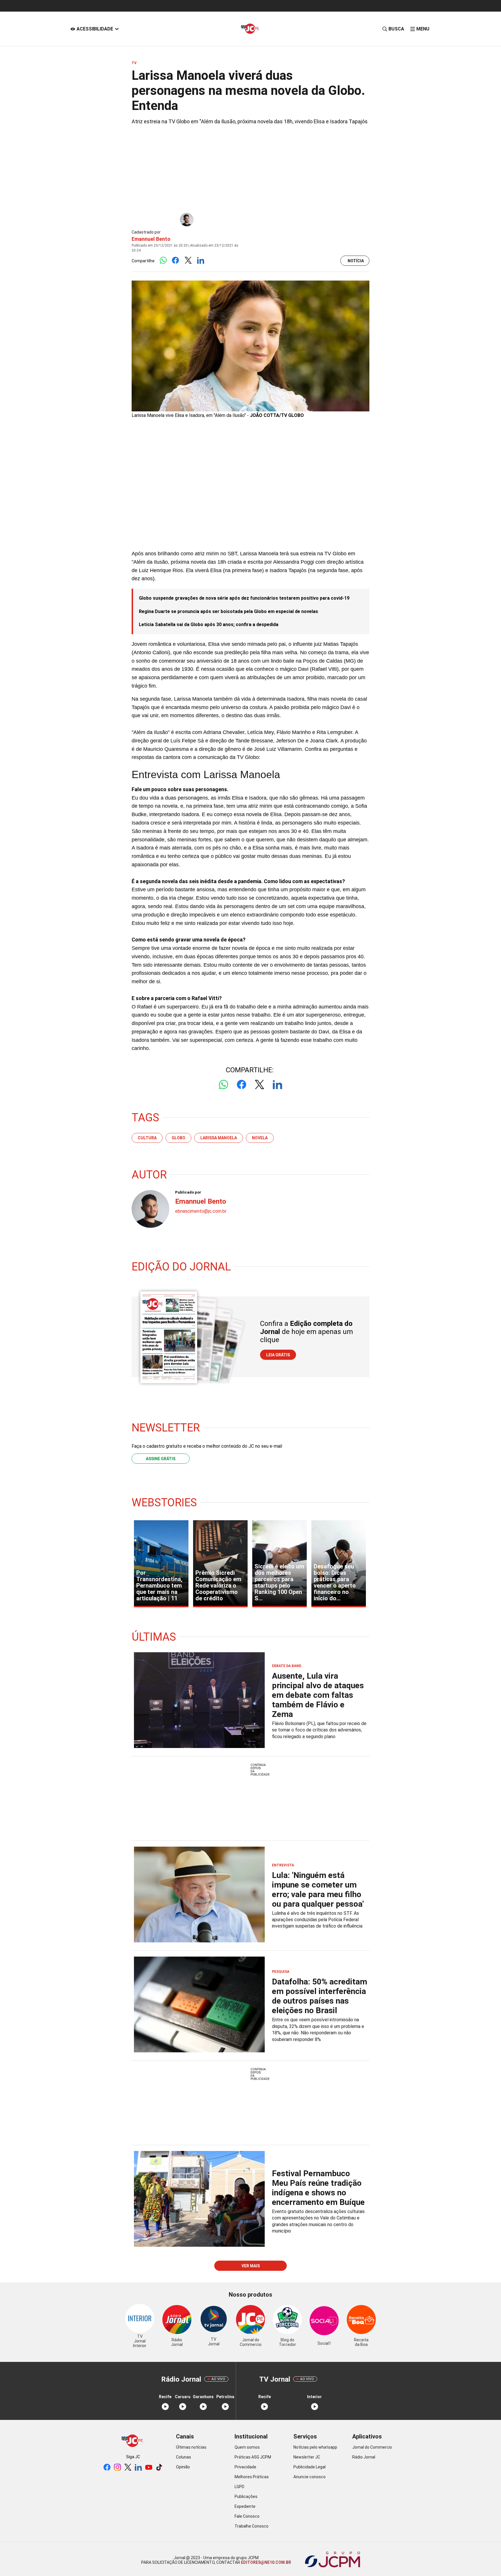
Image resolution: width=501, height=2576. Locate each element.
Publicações (246, 2497)
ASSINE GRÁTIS (161, 1459)
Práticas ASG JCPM (253, 2457)
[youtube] (149, 2468)
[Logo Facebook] (176, 261)
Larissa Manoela (219, 1138)
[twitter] (128, 2468)
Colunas (184, 2457)
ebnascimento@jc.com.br (201, 1211)
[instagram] (117, 2468)
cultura (147, 1138)
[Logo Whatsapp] (163, 261)
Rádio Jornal (364, 2457)
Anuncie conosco (310, 2477)
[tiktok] (159, 2468)
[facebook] (107, 2468)
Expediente (245, 2506)
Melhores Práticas (252, 2477)
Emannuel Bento (151, 239)
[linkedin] (138, 2468)
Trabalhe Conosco (252, 2526)
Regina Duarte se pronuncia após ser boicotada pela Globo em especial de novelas (228, 611)
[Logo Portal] (251, 29)
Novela (260, 1138)
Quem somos (247, 2447)
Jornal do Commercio (372, 2447)
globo (178, 1138)
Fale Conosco (247, 2516)
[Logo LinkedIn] (200, 261)
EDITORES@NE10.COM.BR (266, 2562)
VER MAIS (251, 2266)
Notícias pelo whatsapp (315, 2447)
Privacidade (245, 2467)
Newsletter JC (307, 2457)
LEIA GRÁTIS (278, 1355)
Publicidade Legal (310, 2467)
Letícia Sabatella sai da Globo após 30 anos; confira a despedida (209, 624)
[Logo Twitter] (188, 261)
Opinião (183, 2467)
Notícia (356, 261)
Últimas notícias (191, 2447)
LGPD (239, 2487)
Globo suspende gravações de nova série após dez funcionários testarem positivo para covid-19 (244, 598)
